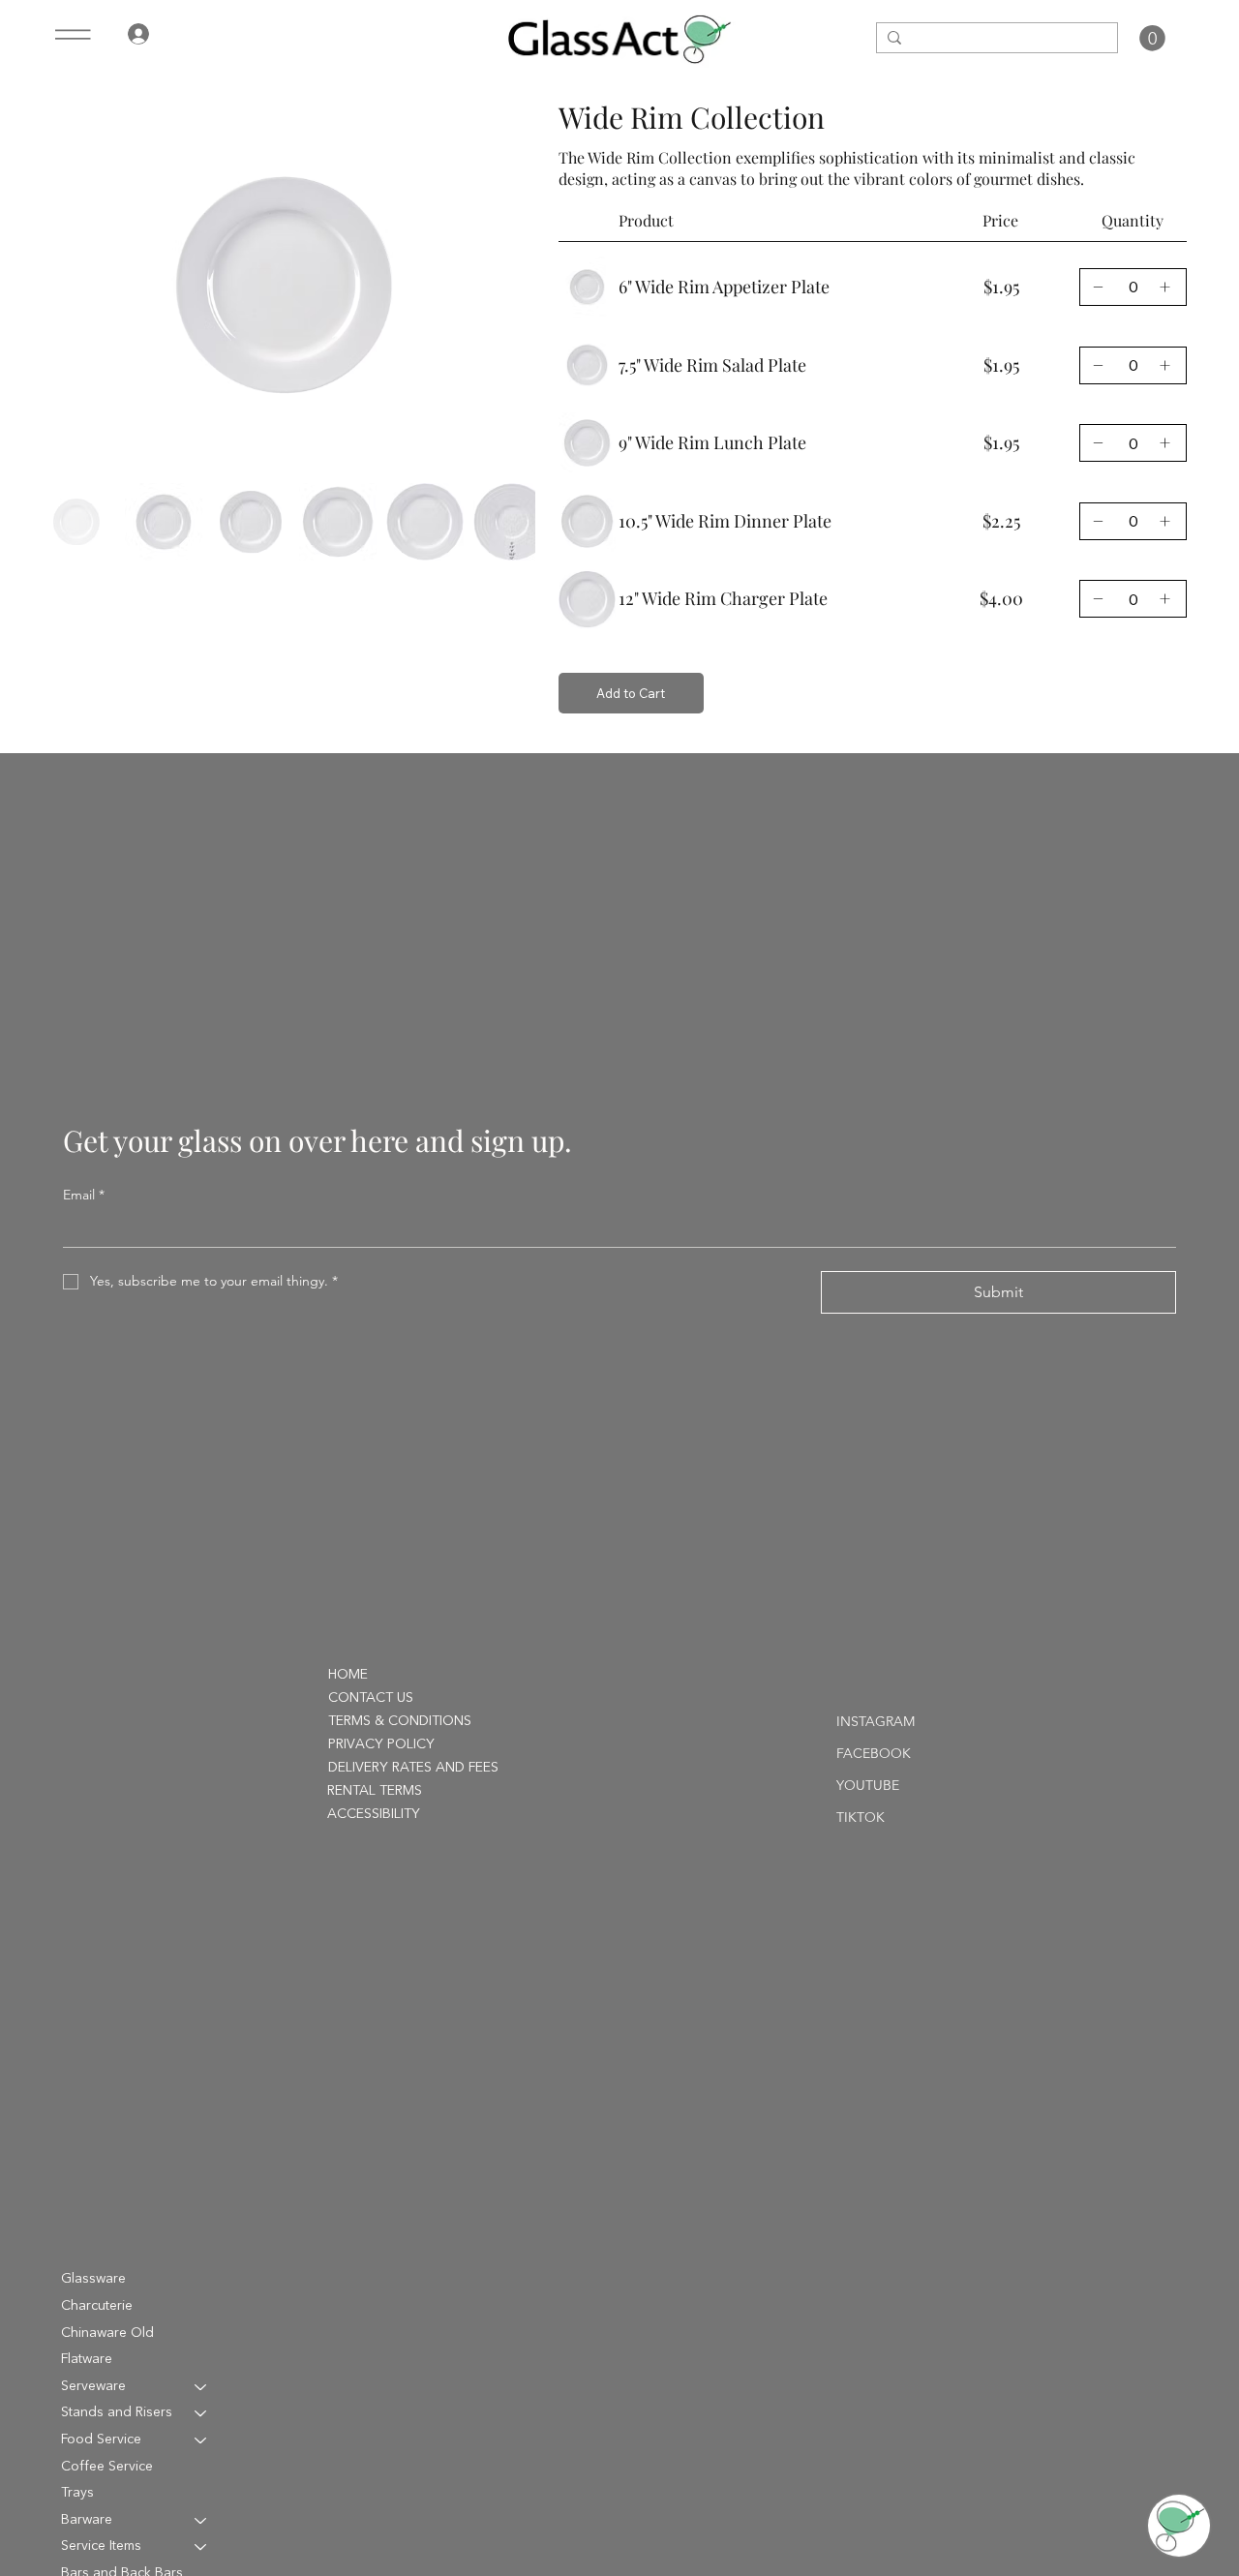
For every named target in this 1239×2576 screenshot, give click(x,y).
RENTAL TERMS (375, 1791)
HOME (348, 1675)
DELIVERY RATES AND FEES (413, 1768)
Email (84, 1195)
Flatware (87, 2359)
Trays (77, 2493)
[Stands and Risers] (201, 2413)
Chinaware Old (107, 2333)
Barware (87, 2520)
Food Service (101, 2440)
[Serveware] (201, 2387)
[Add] (1098, 287)
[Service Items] (201, 2547)
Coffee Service (107, 2467)
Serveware (93, 2386)
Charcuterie (97, 2306)
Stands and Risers (117, 2412)
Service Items (101, 2546)
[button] (1152, 38)
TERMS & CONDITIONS (400, 1721)
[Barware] (201, 2521)
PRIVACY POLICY (381, 1744)
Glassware (93, 2279)
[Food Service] (201, 2440)
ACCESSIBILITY (374, 1814)
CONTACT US (371, 1698)
